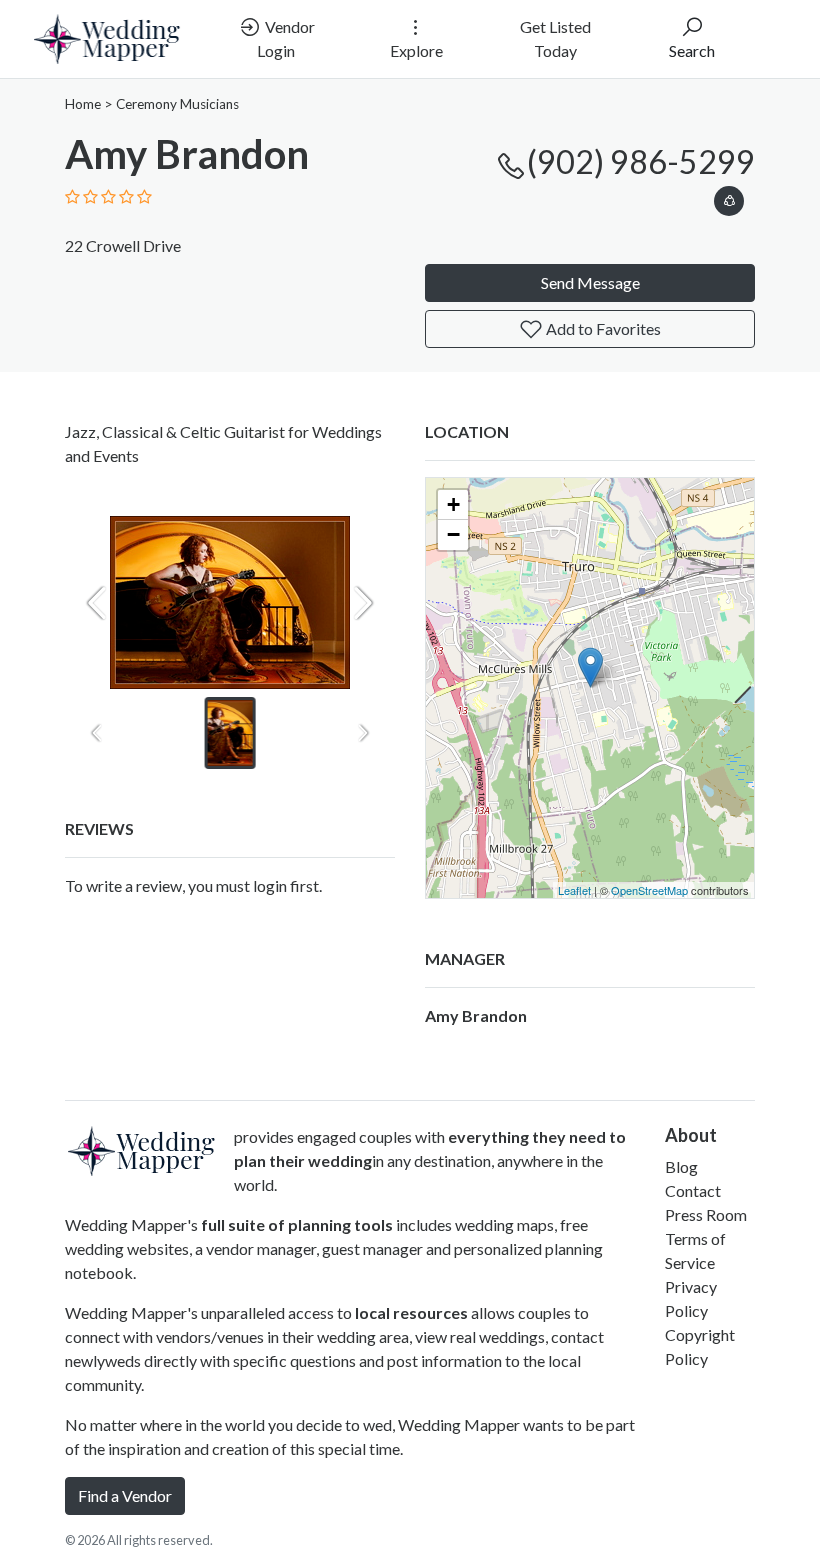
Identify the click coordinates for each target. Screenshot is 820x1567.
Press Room (706, 1214)
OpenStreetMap (649, 890)
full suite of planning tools (297, 1224)
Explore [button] (416, 50)
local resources (411, 1312)
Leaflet (574, 890)
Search (692, 50)
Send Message (590, 282)
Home (83, 104)
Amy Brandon (476, 1015)
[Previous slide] (97, 603)
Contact (693, 1190)
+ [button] (453, 504)
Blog (681, 1166)
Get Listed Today (555, 38)
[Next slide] (363, 603)
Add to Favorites (602, 328)
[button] (729, 197)
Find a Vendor (125, 1495)
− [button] (453, 534)
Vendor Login (286, 38)
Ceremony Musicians (177, 104)
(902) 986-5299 (641, 161)
